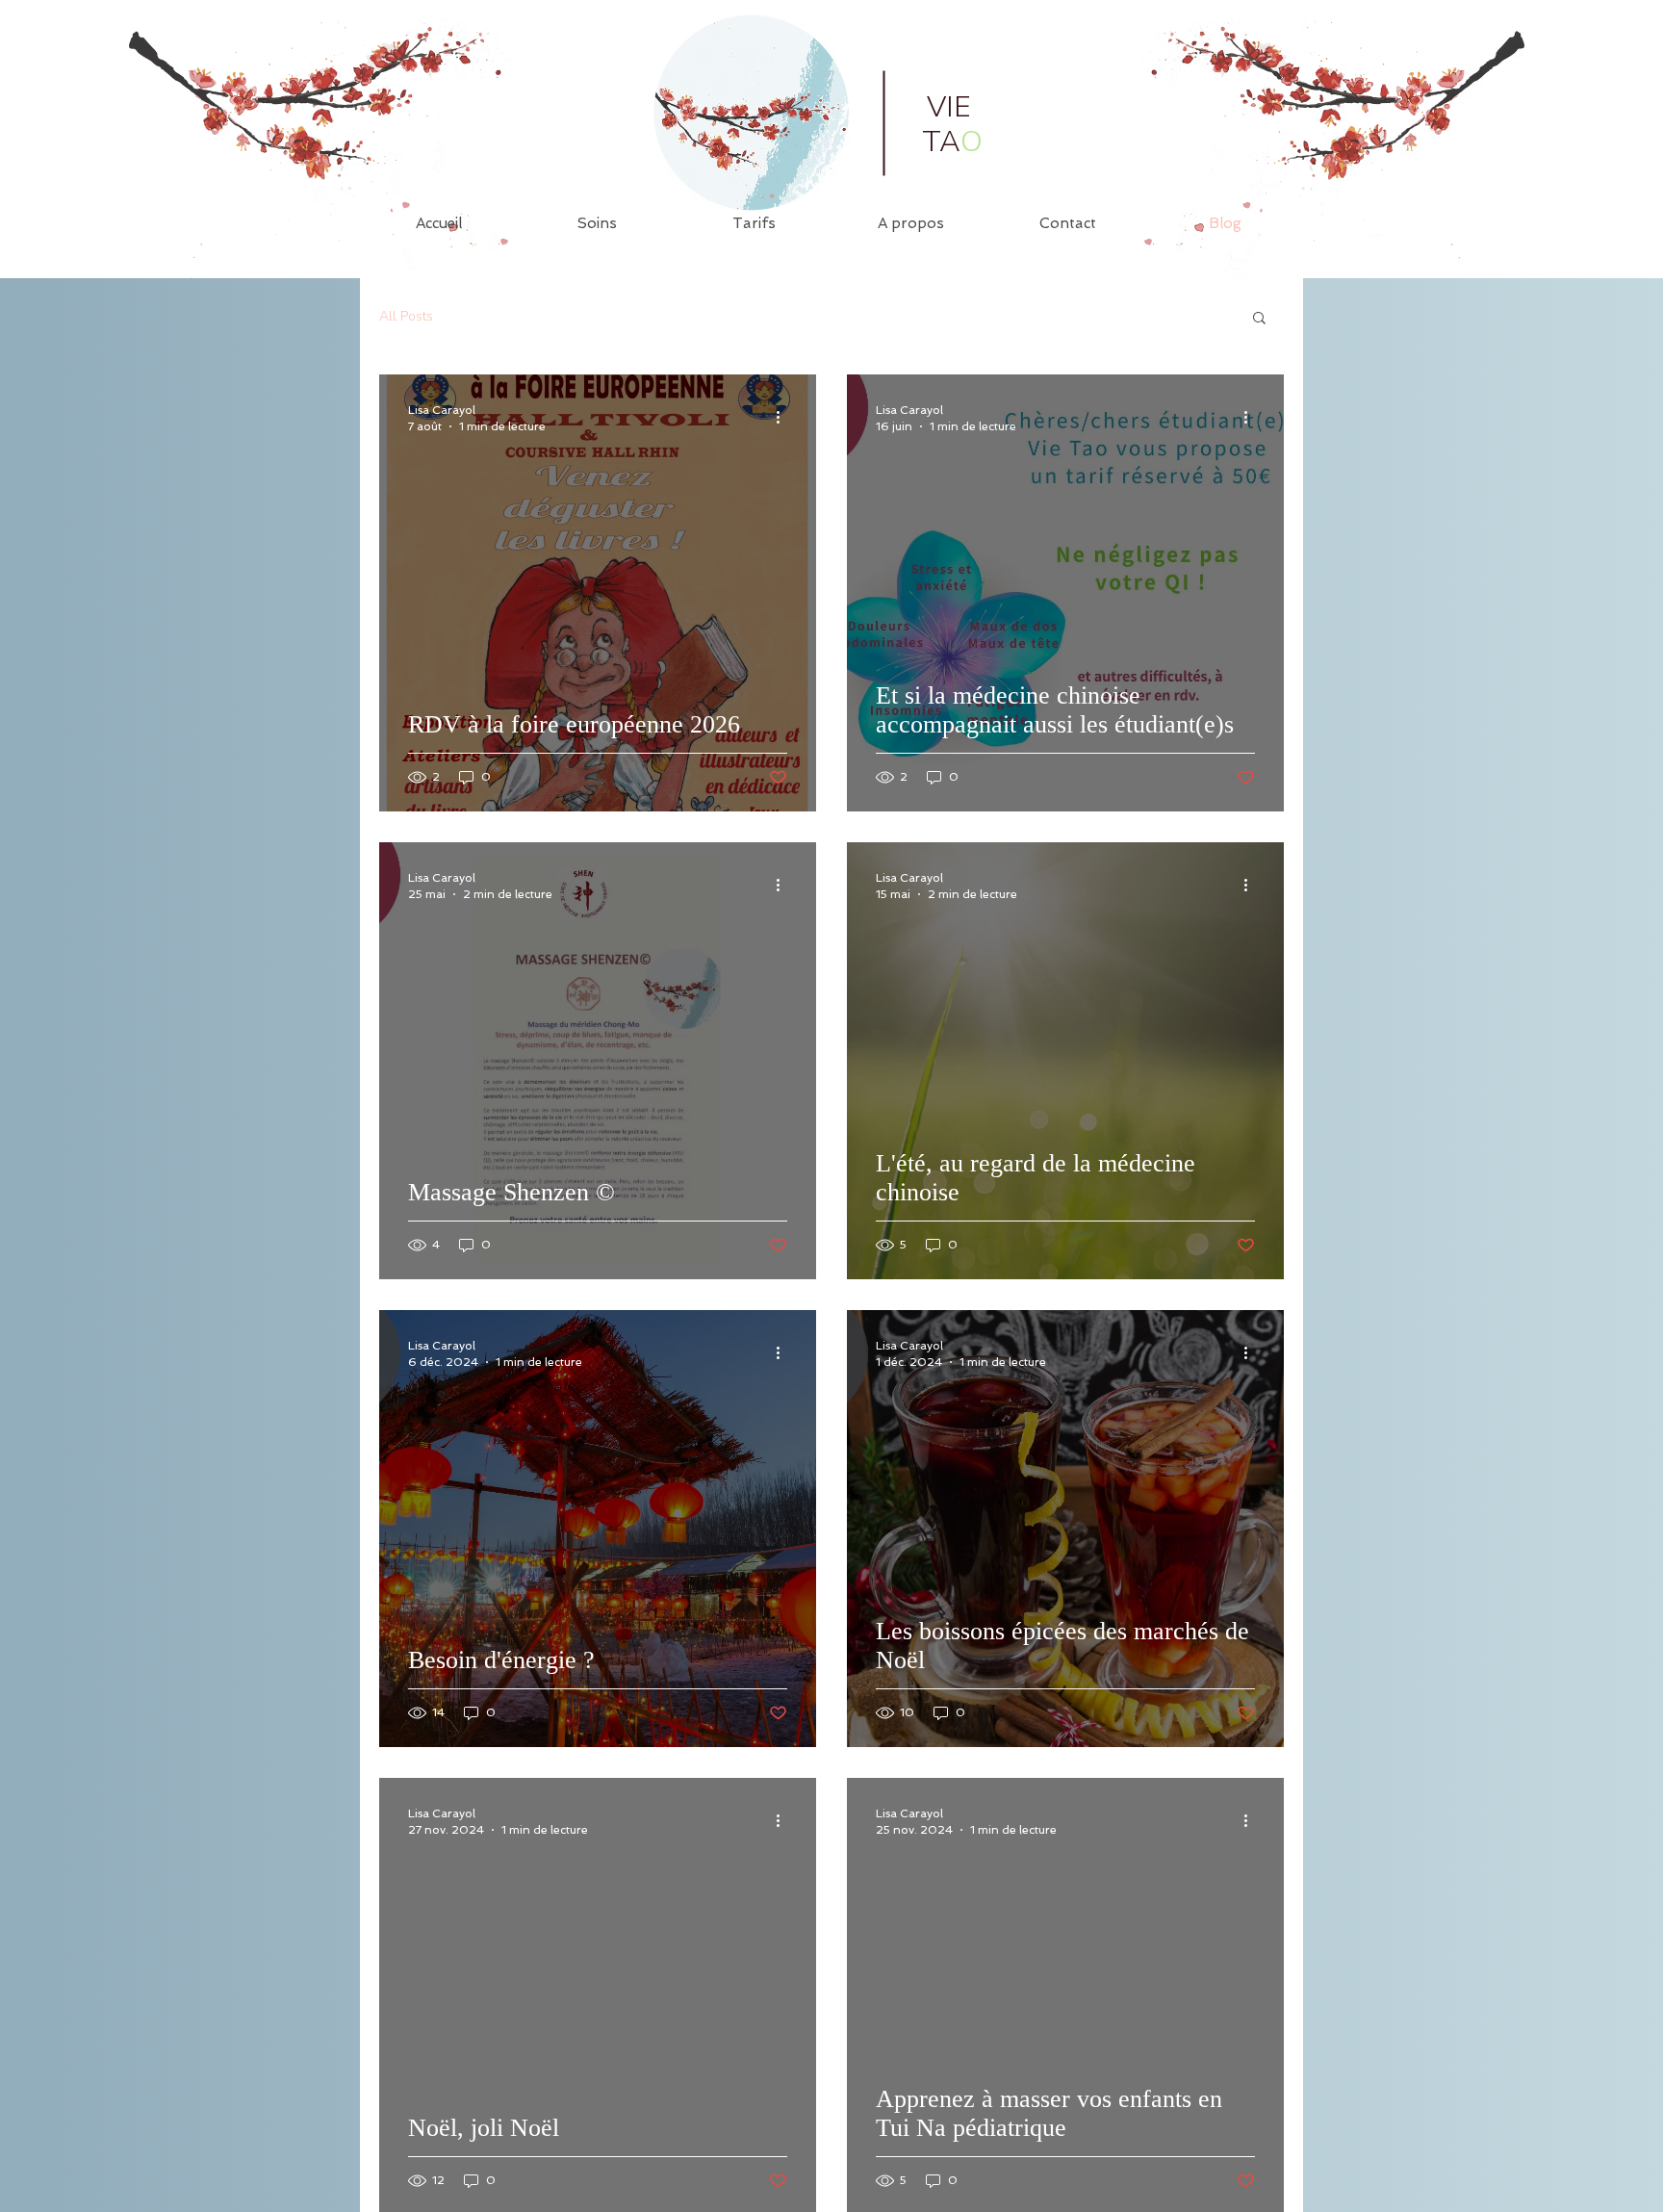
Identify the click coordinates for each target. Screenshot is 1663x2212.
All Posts (406, 317)
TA (952, 142)
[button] (1259, 319)
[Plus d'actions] (784, 417)
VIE (949, 107)
